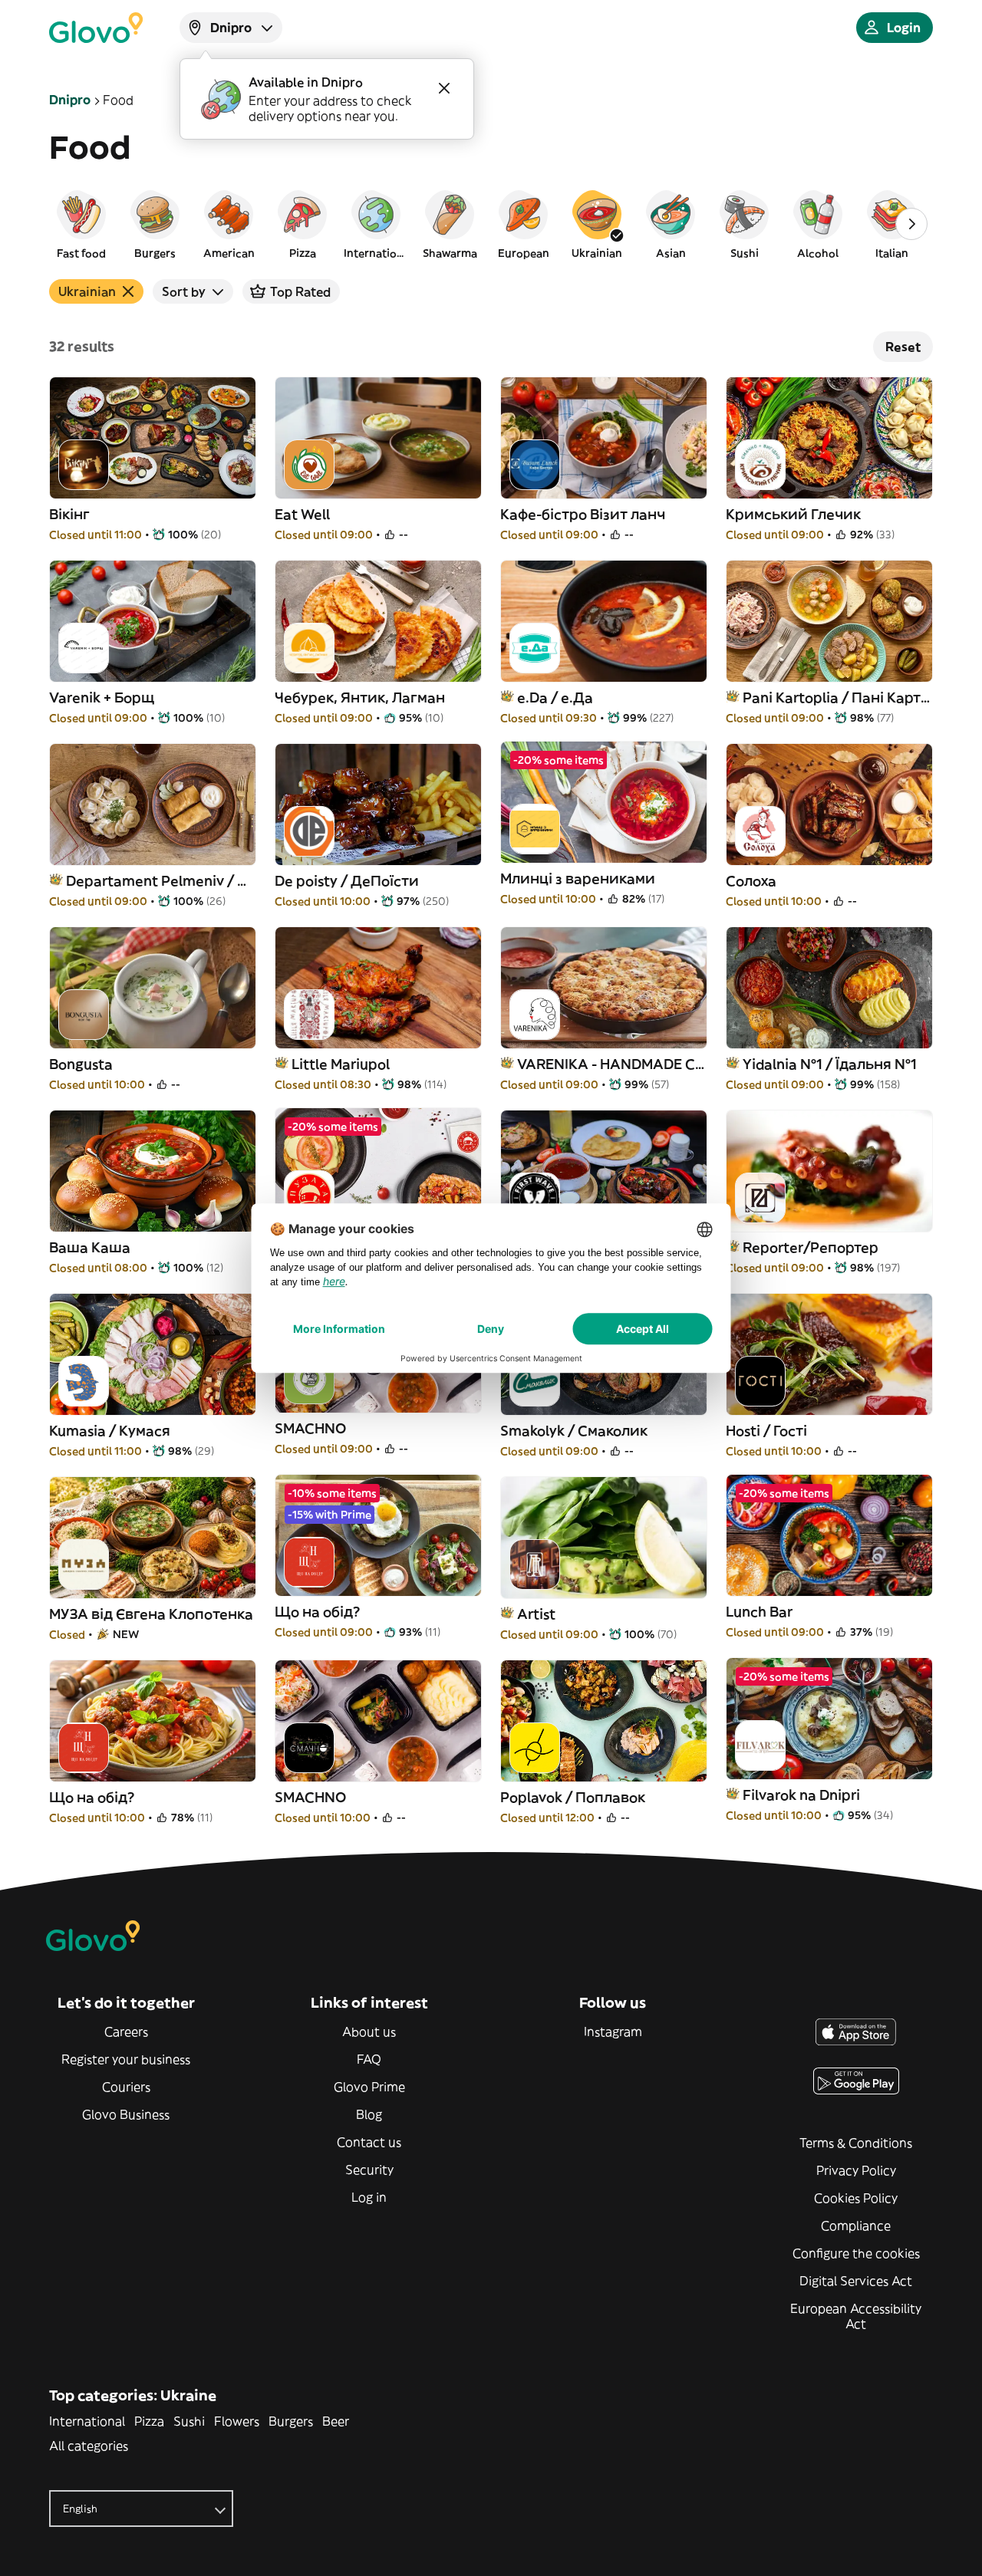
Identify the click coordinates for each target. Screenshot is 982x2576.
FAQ (369, 2059)
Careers (126, 2032)
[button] (81, 224)
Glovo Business (126, 2114)
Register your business (126, 2059)
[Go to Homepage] (96, 28)
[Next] (911, 224)
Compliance (856, 2226)
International (87, 2421)
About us (369, 2032)
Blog (369, 2114)
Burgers (291, 2421)
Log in (369, 2197)
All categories (89, 2446)
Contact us (369, 2142)
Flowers (237, 2421)
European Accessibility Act (856, 2316)
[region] (491, 224)
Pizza (149, 2421)
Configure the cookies (856, 2253)
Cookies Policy (856, 2198)
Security (369, 2170)
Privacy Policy (856, 2170)
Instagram (613, 2032)
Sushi (189, 2421)
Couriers (126, 2087)
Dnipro (70, 100)
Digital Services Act (856, 2281)
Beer (336, 2421)
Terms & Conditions (856, 2143)
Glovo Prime (369, 2087)
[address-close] (444, 88)
